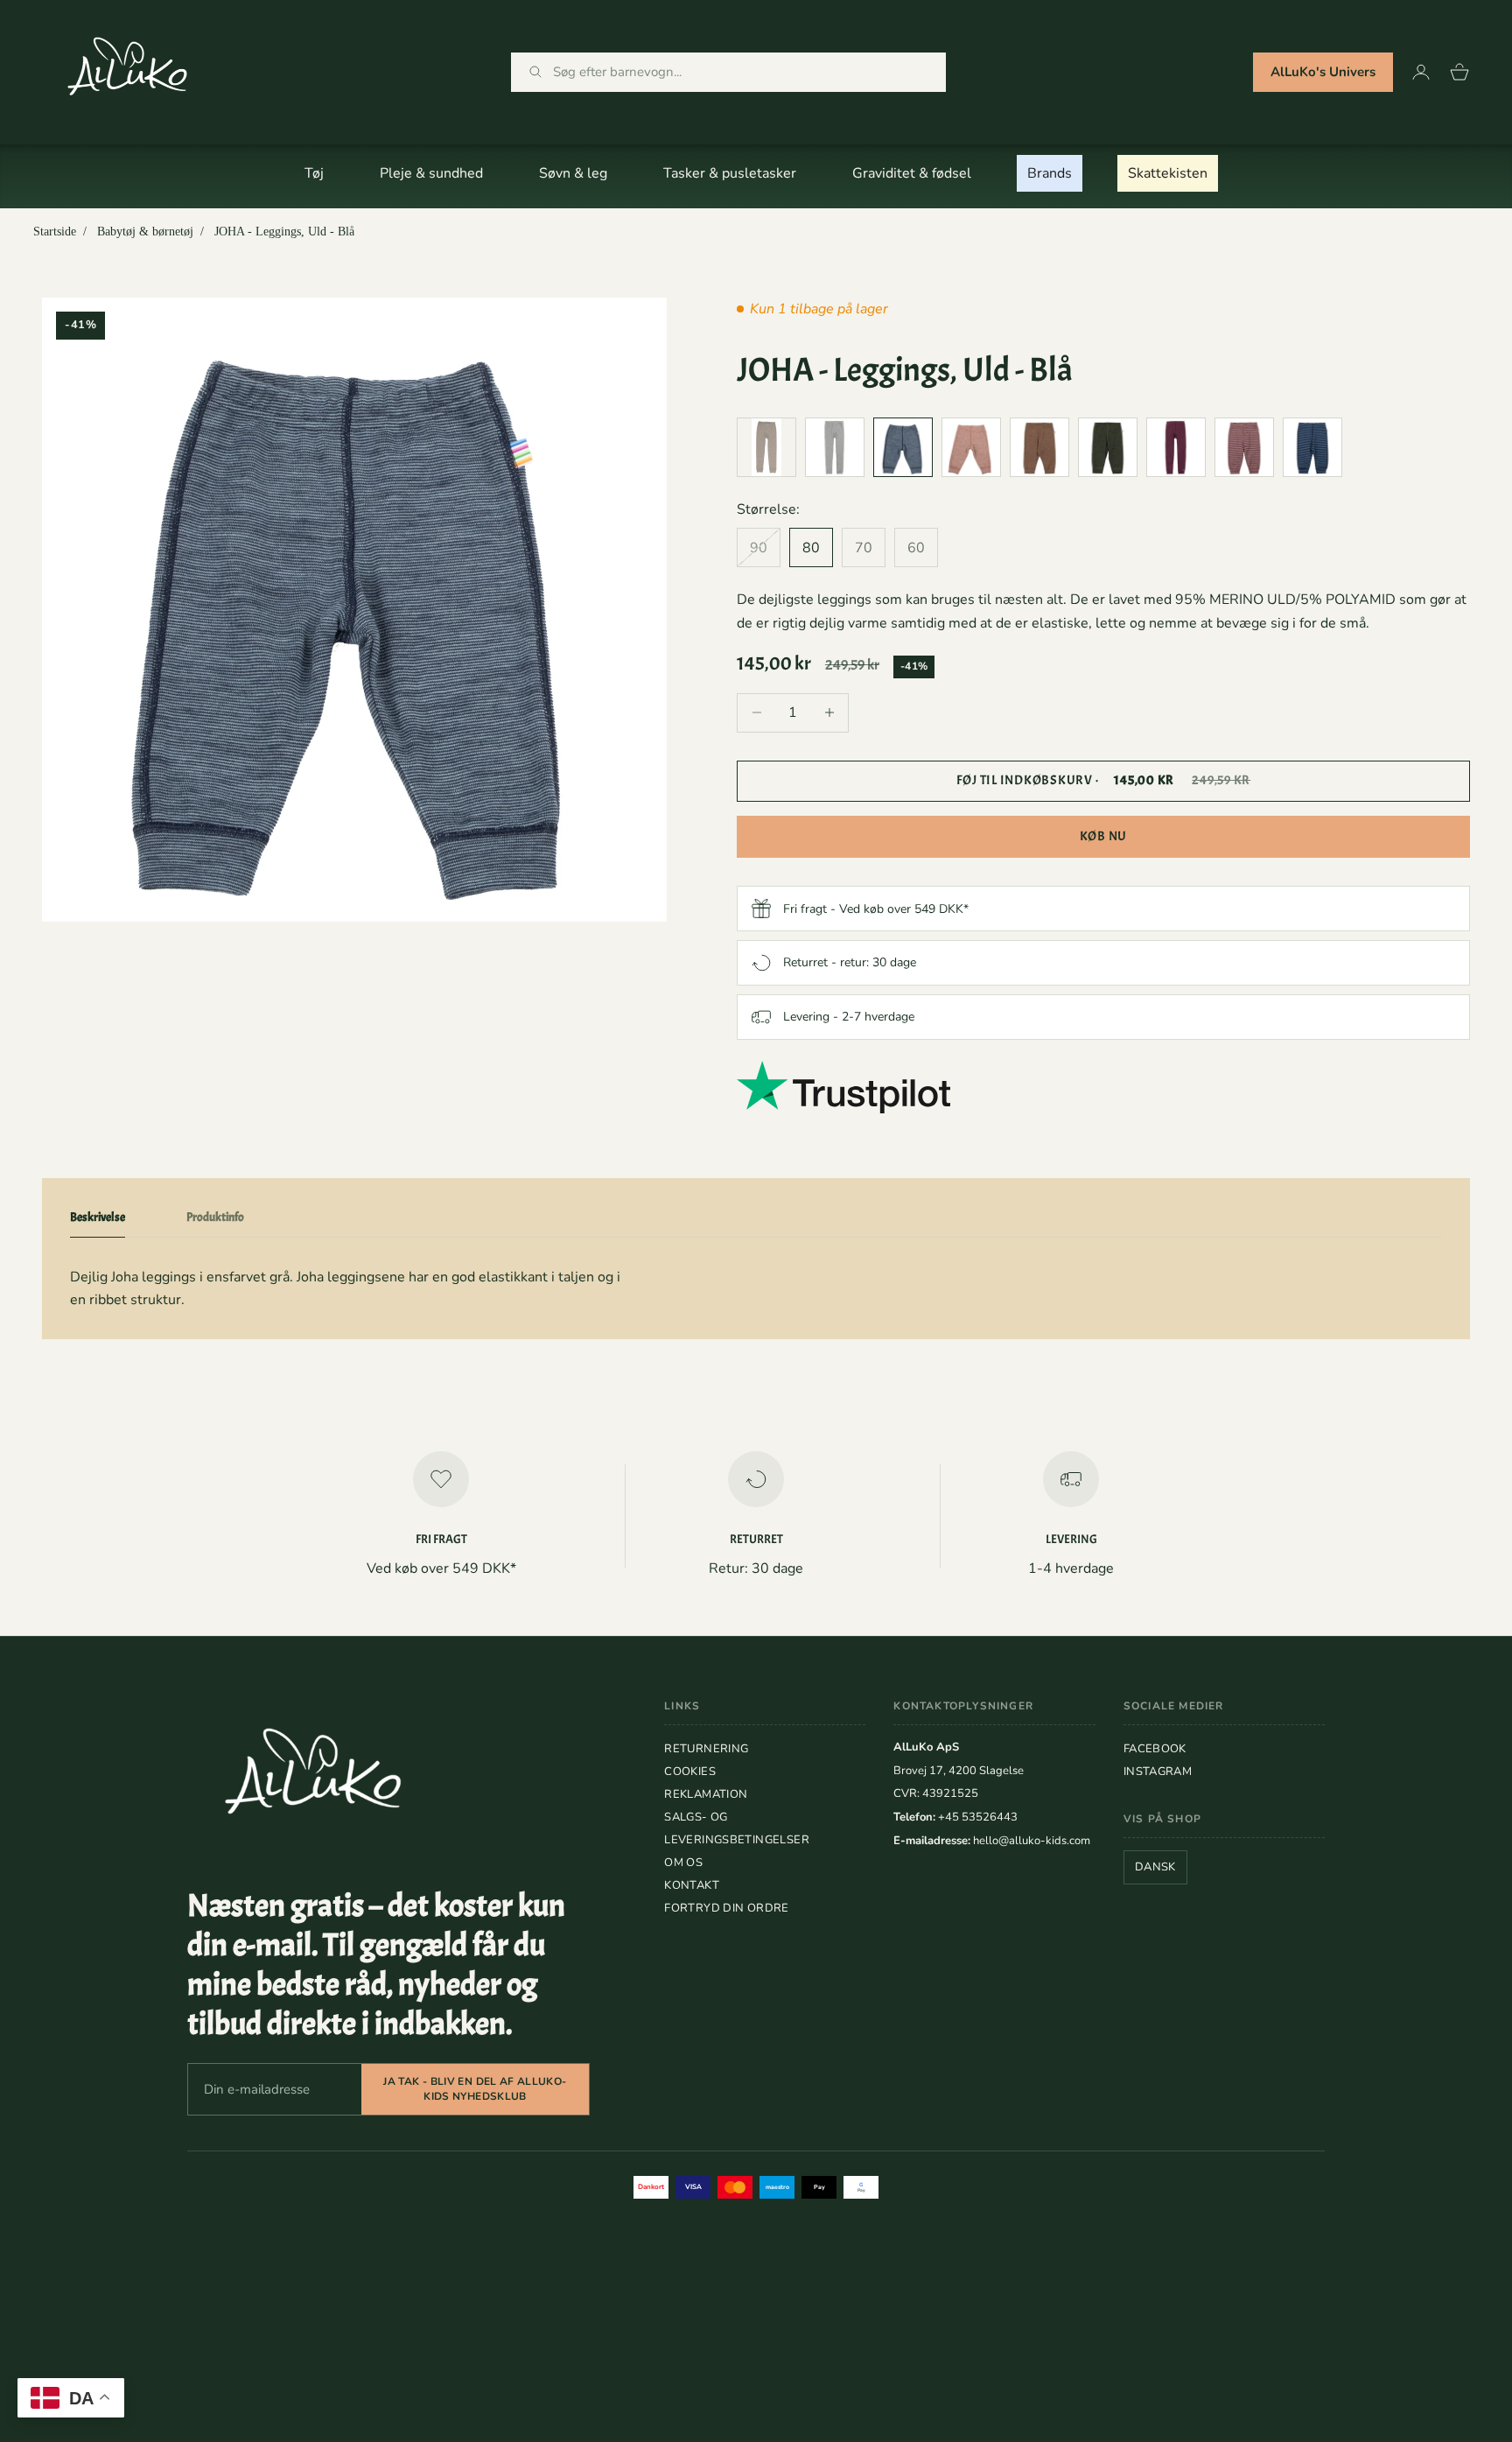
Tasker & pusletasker (730, 173)
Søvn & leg (573, 173)
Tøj (314, 173)
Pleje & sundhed (431, 173)
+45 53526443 (978, 1817)
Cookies (690, 1772)
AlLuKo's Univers (1323, 72)
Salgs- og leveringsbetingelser (737, 1828)
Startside (55, 232)
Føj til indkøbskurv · (1104, 780)
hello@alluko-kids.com (1032, 1841)
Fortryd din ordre (727, 1908)
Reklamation (706, 1794)
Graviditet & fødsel (912, 173)
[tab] (98, 1221)
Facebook (1155, 1749)
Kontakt (692, 1885)
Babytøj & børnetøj (145, 232)
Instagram (1158, 1772)
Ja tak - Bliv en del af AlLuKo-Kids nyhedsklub (475, 2089)
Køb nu (1104, 836)
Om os (683, 1863)
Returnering (706, 1749)
